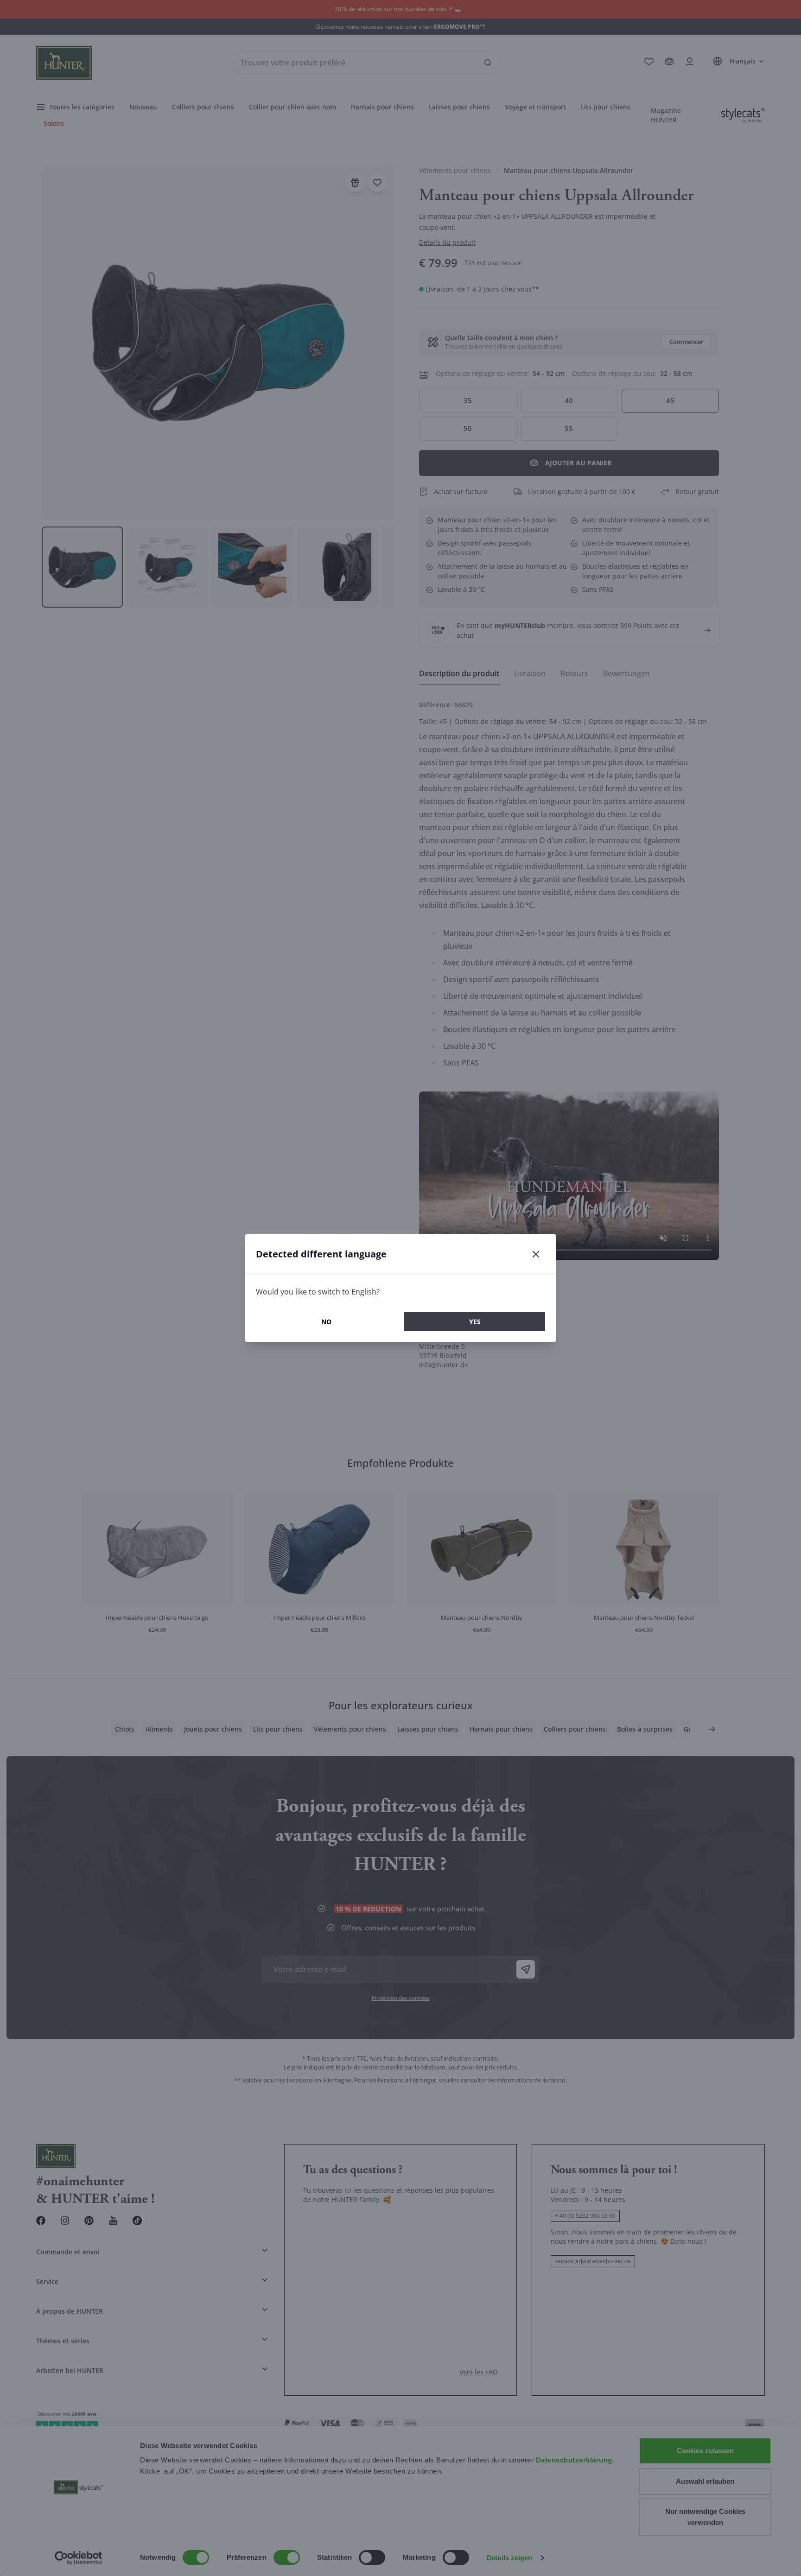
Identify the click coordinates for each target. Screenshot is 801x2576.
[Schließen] (536, 1254)
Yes (475, 1322)
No (326, 1322)
